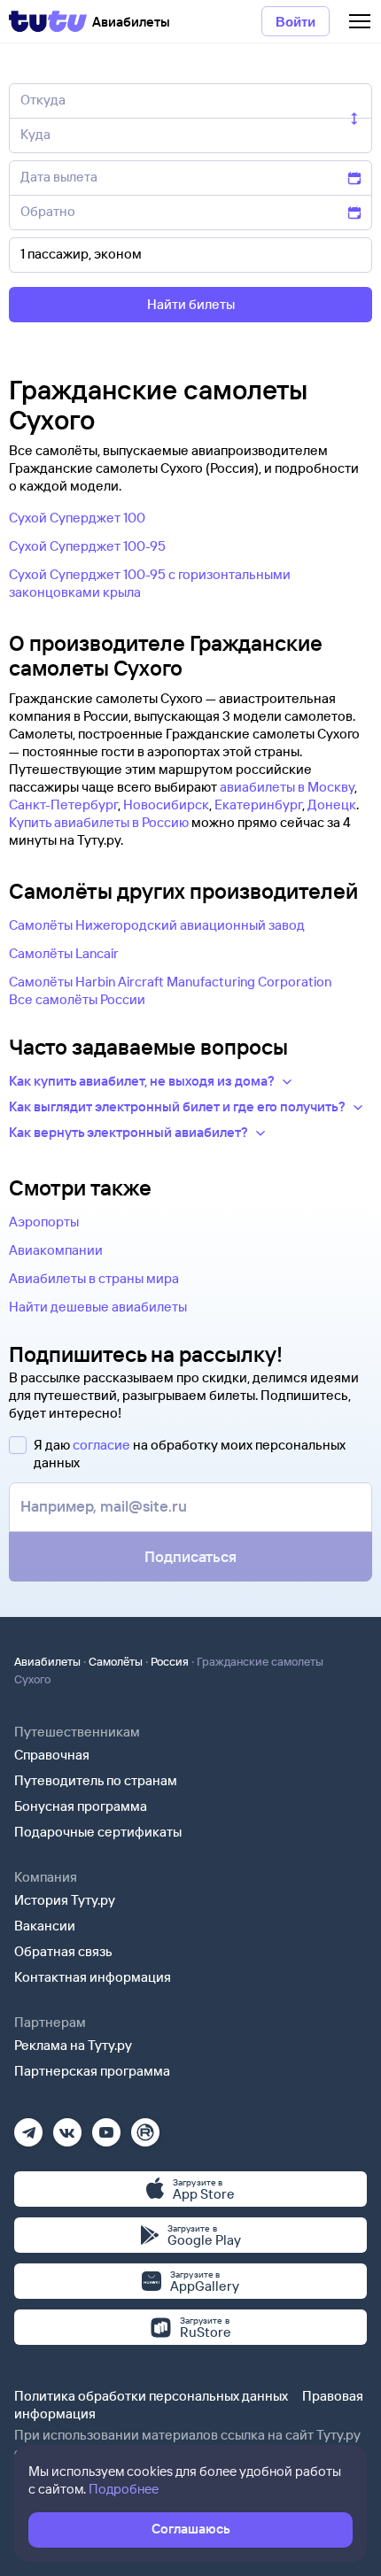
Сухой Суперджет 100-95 (87, 546)
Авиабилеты (47, 1661)
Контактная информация (93, 1977)
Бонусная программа (81, 1806)
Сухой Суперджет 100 (77, 518)
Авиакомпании (56, 1250)
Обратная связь (63, 1951)
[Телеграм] (28, 2127)
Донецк (332, 805)
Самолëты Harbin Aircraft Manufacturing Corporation (170, 982)
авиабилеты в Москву (287, 787)
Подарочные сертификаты (98, 1832)
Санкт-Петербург (63, 805)
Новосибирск (166, 805)
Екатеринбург (258, 805)
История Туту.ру (65, 1900)
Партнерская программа (92, 2071)
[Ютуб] (106, 2127)
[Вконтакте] (67, 2127)
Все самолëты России (77, 999)
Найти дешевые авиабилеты (98, 1307)
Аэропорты (44, 1222)
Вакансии (45, 1926)
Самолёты (116, 1661)
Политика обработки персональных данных (151, 2396)
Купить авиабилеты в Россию (99, 822)
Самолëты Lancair (64, 953)
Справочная (52, 1755)
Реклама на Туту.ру (73, 2045)
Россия (170, 1661)
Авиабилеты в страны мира (94, 1278)
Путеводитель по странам (96, 1780)
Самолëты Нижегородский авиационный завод (157, 925)
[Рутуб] (145, 2127)
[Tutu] (48, 21)
